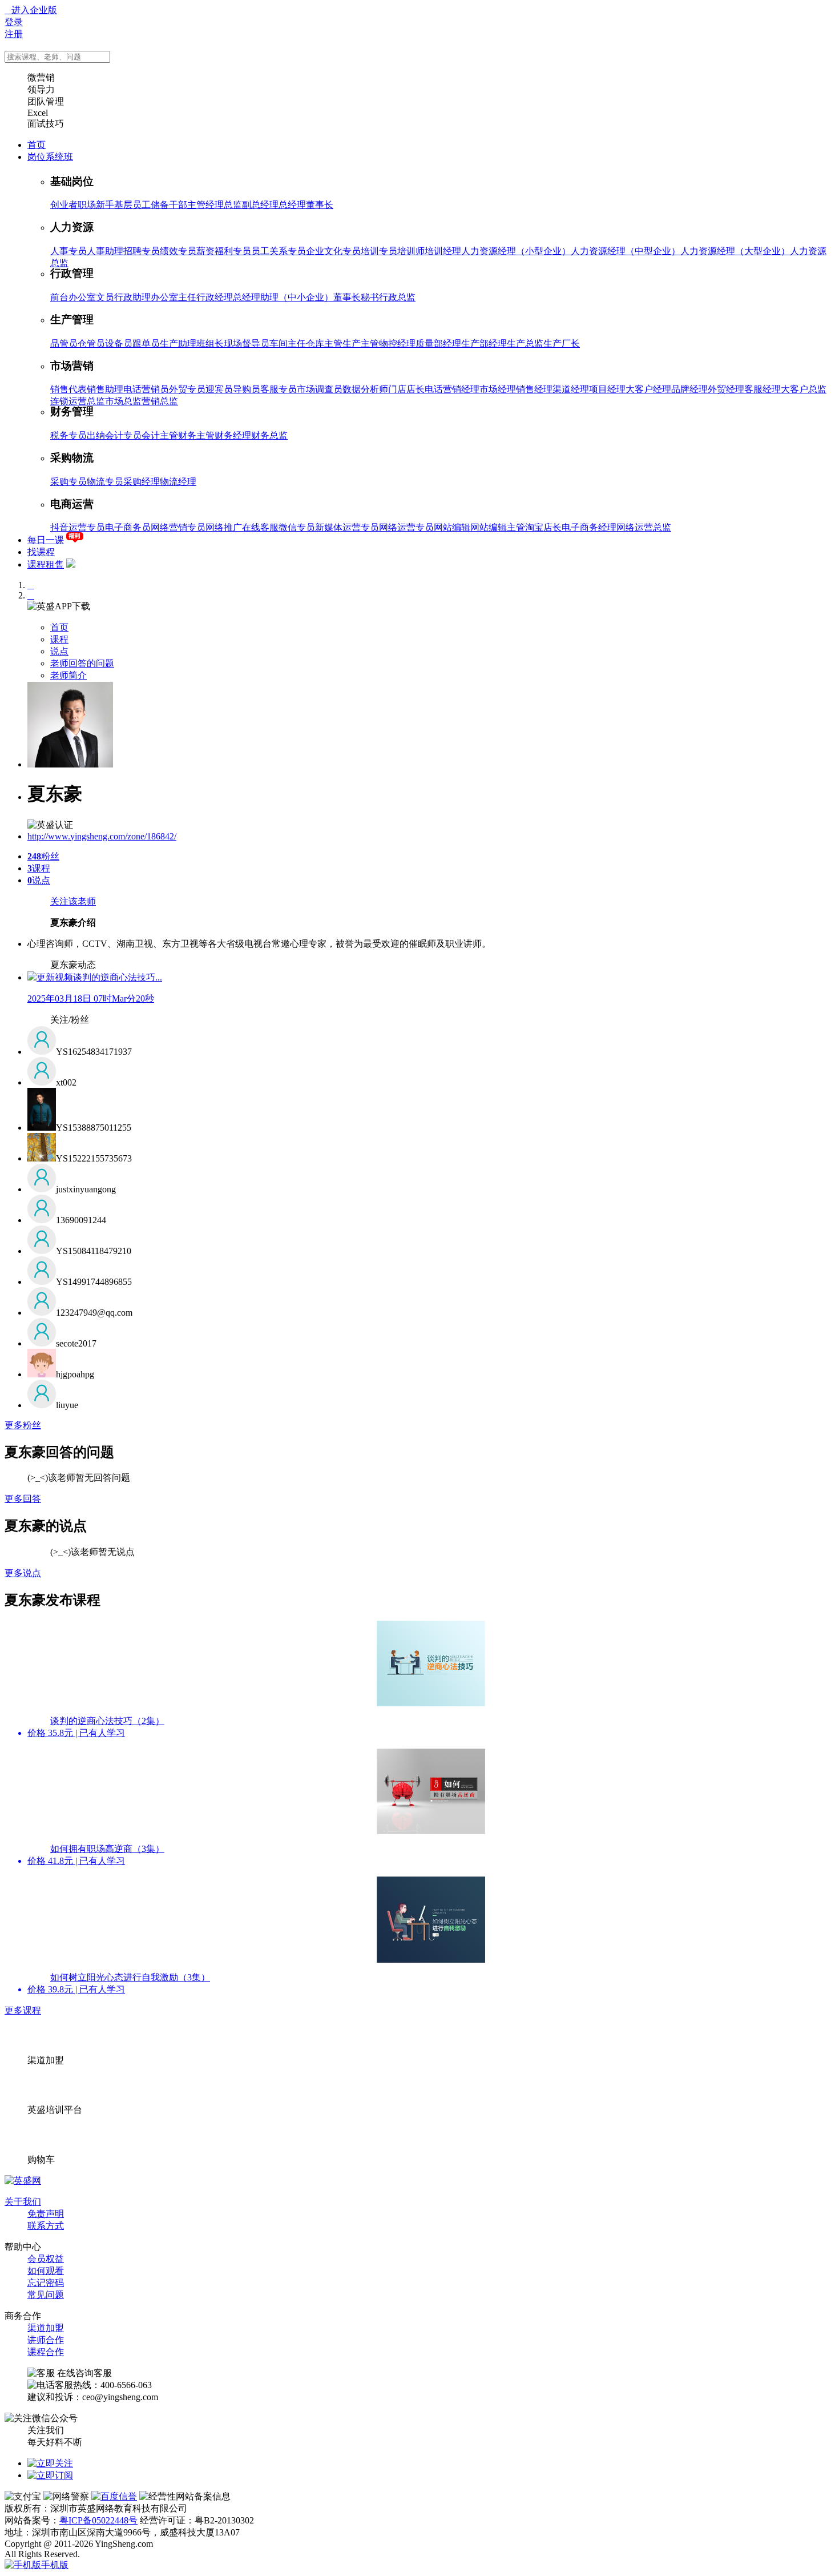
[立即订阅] (50, 2475)
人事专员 (68, 251)
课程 (59, 639)
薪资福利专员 (224, 251)
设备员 (119, 343)
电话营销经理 (452, 389)
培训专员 (379, 251)
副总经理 (260, 205)
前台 (59, 297)
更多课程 (23, 2010)
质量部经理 (438, 343)
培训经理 (443, 251)
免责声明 (46, 2214)
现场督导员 (247, 343)
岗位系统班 (50, 157)
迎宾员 (219, 389)
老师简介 (68, 675)
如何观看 (46, 2271)
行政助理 (132, 297)
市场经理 (498, 389)
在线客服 (260, 527)
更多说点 (23, 1573)
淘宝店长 (543, 527)
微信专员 (297, 527)
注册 (14, 34)
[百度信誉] (114, 2496)
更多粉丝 (23, 1425)
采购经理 (142, 482)
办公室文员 (91, 297)
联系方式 (46, 2226)
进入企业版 (31, 10)
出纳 (96, 435)
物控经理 (397, 343)
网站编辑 (452, 527)
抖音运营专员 (78, 527)
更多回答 (23, 1499)
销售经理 (534, 389)
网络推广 (224, 527)
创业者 (64, 205)
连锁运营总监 (78, 401)
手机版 (55, 2565)
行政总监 (397, 297)
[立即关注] (50, 2463)
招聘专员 (142, 251)
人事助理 (105, 251)
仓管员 (91, 343)
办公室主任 (174, 297)
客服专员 (279, 389)
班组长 (210, 343)
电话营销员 (146, 389)
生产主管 (361, 343)
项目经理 (607, 389)
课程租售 (46, 564)
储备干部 (169, 205)
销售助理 (105, 389)
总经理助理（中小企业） (283, 297)
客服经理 (763, 389)
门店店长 (406, 389)
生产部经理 (484, 343)
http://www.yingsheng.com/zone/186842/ (102, 836)
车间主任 (288, 343)
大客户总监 (804, 389)
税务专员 (68, 435)
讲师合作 (46, 2340)
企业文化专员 (333, 251)
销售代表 (68, 389)
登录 (14, 22)
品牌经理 (689, 389)
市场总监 (123, 401)
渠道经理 (571, 389)
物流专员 (105, 482)
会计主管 (160, 435)
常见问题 (46, 2295)
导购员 (247, 389)
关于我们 (23, 2202)
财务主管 (196, 435)
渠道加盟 (46, 2328)
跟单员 (146, 343)
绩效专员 (178, 251)
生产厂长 (562, 343)
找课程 (41, 552)
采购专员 (68, 482)
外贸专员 (187, 389)
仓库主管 (324, 343)
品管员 (64, 343)
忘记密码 (46, 2283)
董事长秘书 (356, 297)
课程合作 (46, 2352)
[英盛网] (23, 2181)
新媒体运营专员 (347, 527)
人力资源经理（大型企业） (735, 251)
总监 (233, 205)
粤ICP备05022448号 (98, 2520)
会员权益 (46, 2259)
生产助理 (178, 343)
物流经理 (178, 482)
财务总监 (269, 435)
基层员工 (132, 205)
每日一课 (46, 540)
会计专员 (123, 435)
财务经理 (233, 435)
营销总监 (160, 401)
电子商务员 (128, 527)
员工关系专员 (279, 251)
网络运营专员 (406, 527)
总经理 (292, 205)
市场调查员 (320, 389)
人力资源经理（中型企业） (626, 251)
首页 (37, 145)
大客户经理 (648, 389)
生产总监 (525, 343)
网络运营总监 (644, 527)
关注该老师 (73, 901)
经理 (215, 205)
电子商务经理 (589, 527)
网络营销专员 (178, 527)
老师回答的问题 (82, 663)
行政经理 (215, 297)
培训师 (411, 251)
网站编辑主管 (498, 527)
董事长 (320, 205)
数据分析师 (365, 389)
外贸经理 (726, 389)
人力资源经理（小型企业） (516, 251)
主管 (196, 205)
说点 (59, 651)
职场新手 (96, 205)
